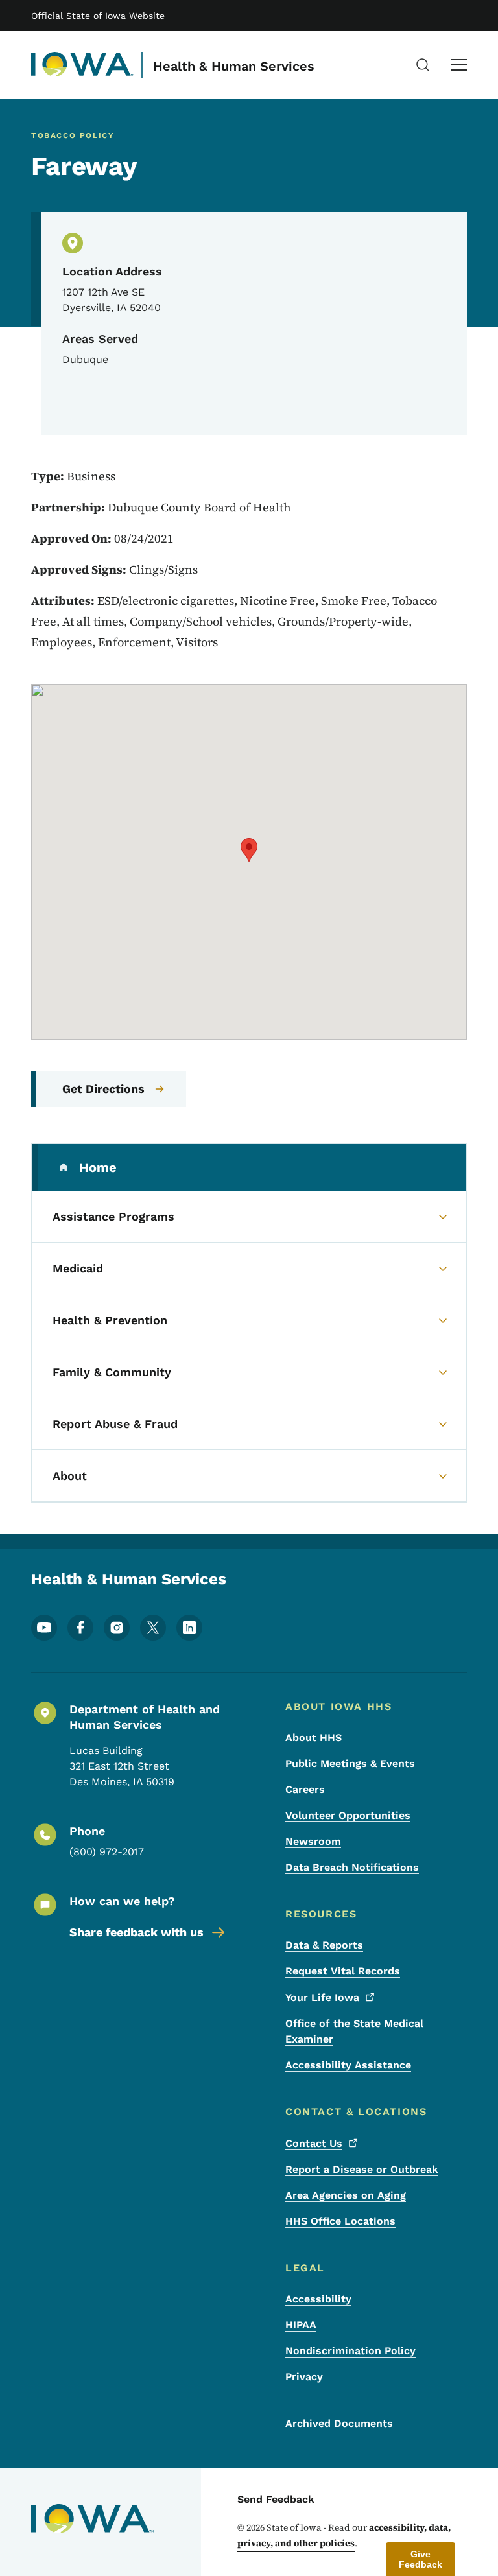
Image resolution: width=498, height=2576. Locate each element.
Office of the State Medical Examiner (354, 2031)
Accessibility (318, 2299)
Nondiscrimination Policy (350, 2351)
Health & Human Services (234, 66)
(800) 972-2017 (107, 1852)
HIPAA (301, 2325)
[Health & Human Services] (83, 65)
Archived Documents (339, 2423)
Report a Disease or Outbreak (362, 2169)
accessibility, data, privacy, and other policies (344, 2535)
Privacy (304, 2377)
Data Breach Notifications (352, 1867)
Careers (305, 1789)
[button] (249, 850)
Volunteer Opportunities (348, 1815)
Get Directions (103, 1089)
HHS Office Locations (340, 2221)
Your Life (322, 1997)
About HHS (314, 1738)
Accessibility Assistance (348, 2065)
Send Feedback (276, 2499)
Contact (314, 2143)
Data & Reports (324, 1945)
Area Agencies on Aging (346, 2195)
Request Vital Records (343, 1971)
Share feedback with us (136, 1932)
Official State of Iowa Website (98, 16)
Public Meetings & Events (350, 1763)
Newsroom (313, 1841)
